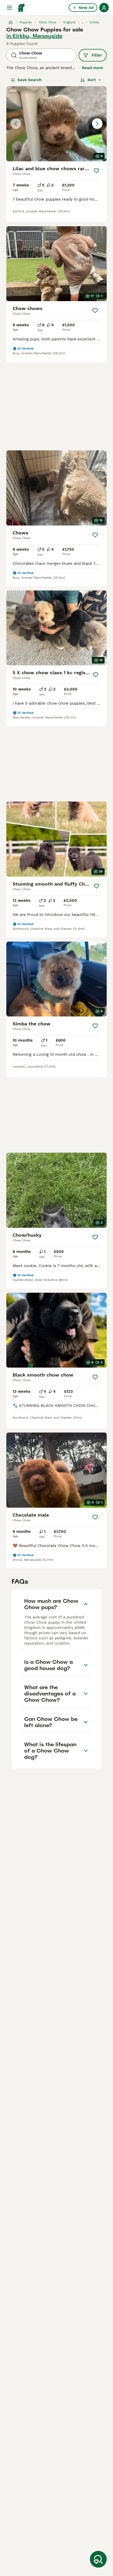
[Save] (96, 171)
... (83, 22)
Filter (97, 55)
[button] (56, 124)
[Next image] (97, 124)
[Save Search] (98, 2559)
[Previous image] (16, 124)
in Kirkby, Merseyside (34, 36)
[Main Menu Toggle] (9, 8)
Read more (93, 68)
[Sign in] (104, 8)
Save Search (29, 80)
